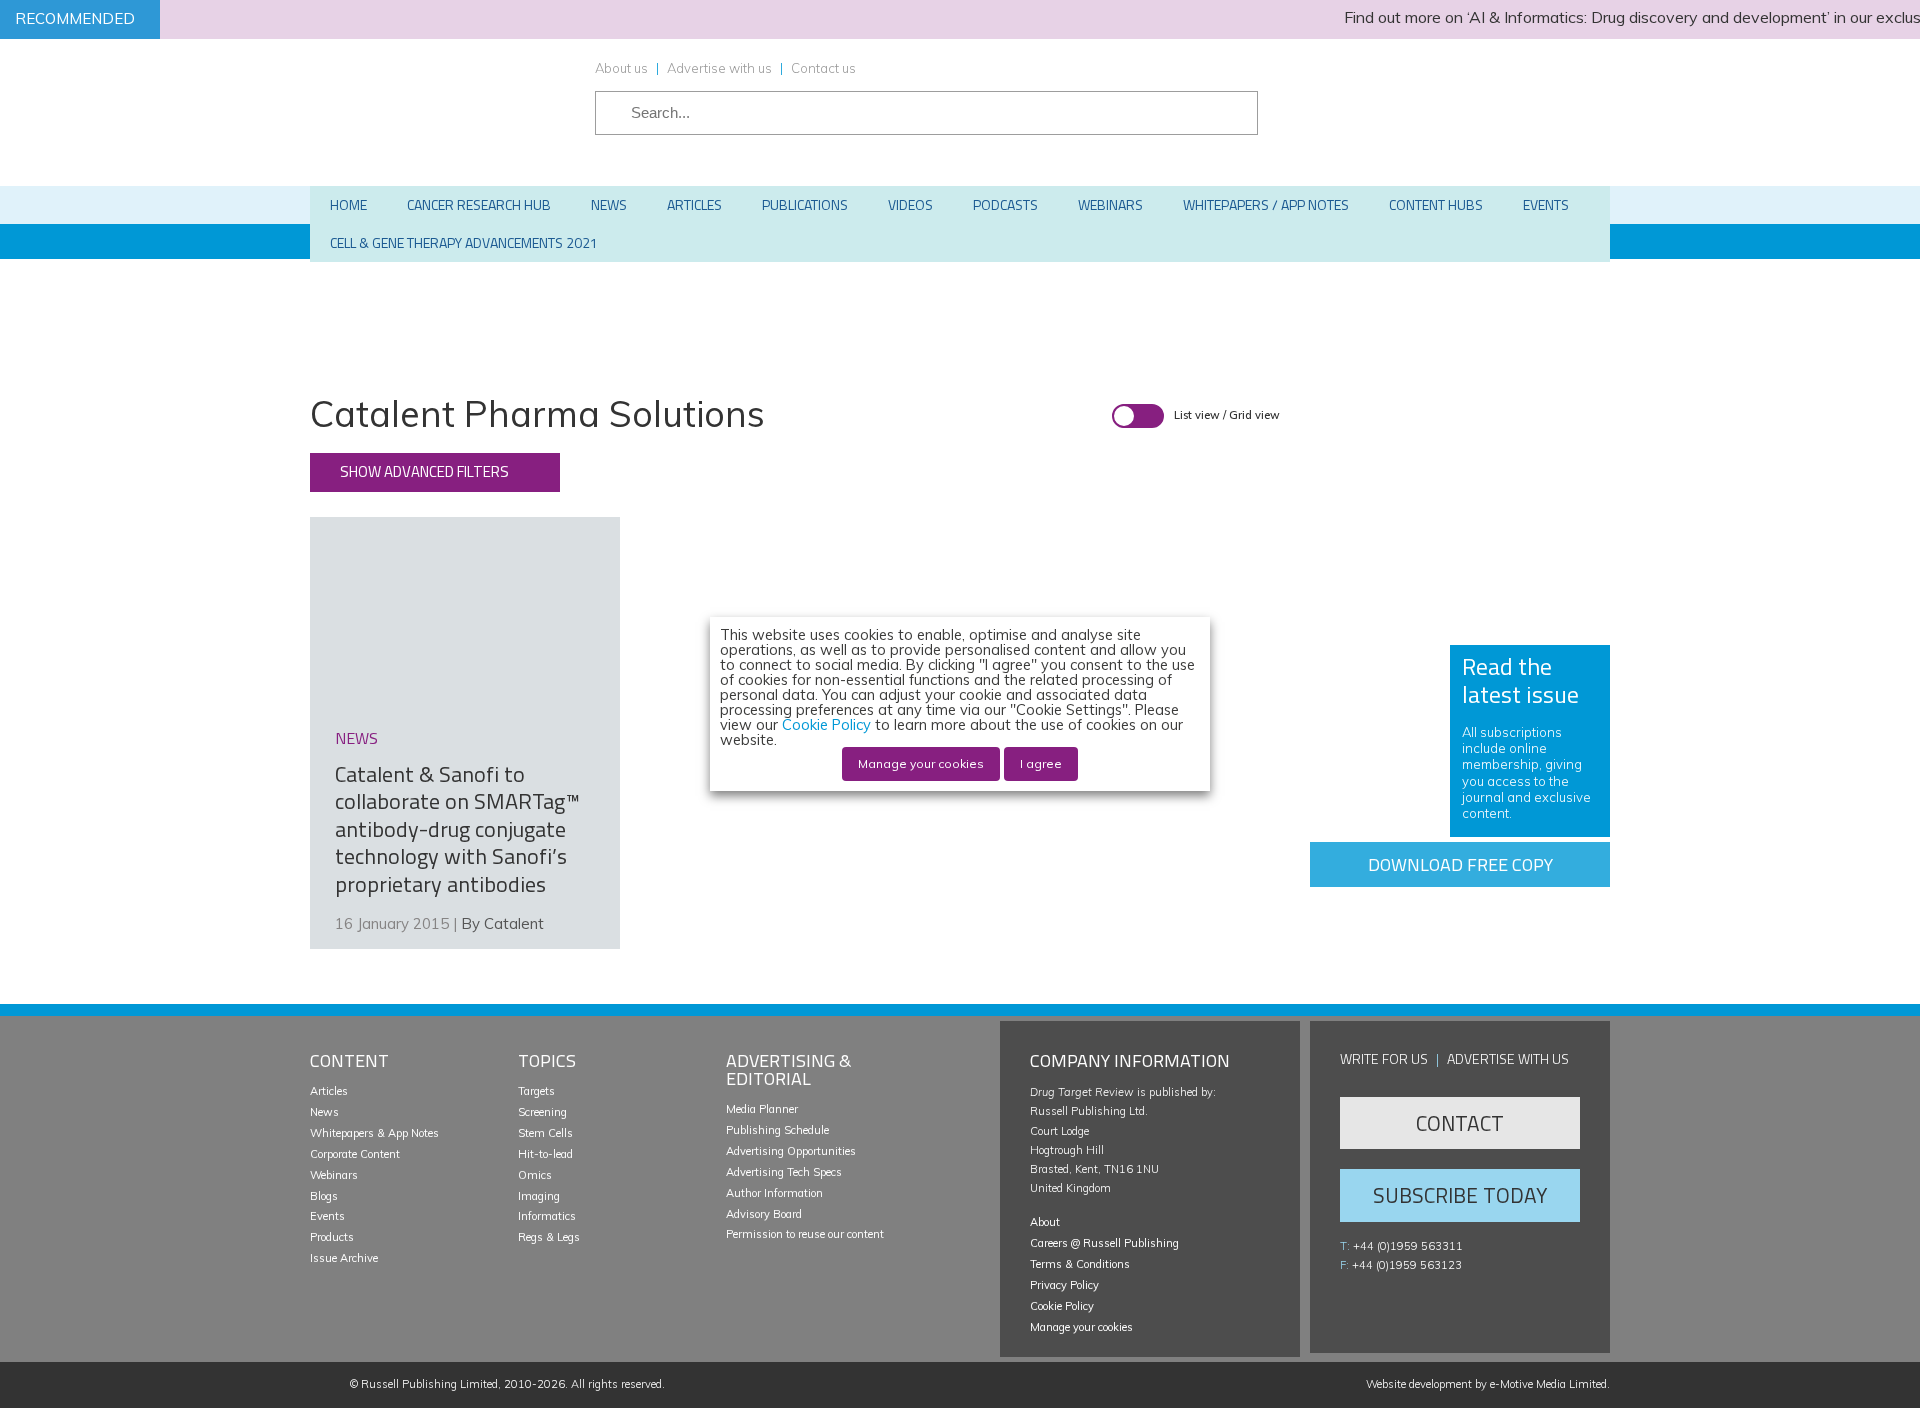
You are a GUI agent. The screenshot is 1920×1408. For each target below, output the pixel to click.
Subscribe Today (1460, 1195)
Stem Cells (545, 1133)
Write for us (1384, 1058)
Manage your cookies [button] (1081, 1327)
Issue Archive (344, 1258)
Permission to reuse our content (805, 1234)
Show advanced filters (424, 471)
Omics (535, 1175)
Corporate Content (355, 1154)
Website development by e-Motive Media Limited (1486, 1384)
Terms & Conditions (1080, 1264)
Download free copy (1460, 864)
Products (332, 1237)
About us (621, 68)
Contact (1460, 1123)
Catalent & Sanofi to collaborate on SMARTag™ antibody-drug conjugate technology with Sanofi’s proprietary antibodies (457, 829)
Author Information (774, 1193)
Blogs (324, 1196)
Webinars (334, 1175)
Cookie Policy (1062, 1306)
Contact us (823, 68)
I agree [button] (1041, 763)
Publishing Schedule (777, 1130)
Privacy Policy (1064, 1285)
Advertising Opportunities (791, 1151)
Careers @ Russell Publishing (1104, 1243)
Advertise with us (719, 68)
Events (327, 1216)
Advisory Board (764, 1214)
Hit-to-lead (545, 1154)
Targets (536, 1091)
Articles (329, 1091)
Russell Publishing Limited (429, 1384)
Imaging (539, 1196)
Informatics (547, 1216)
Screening (542, 1112)
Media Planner (762, 1109)
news (356, 738)
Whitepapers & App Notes (374, 1133)
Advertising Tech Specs (784, 1172)
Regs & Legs (549, 1237)
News (324, 1112)
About (1045, 1222)
